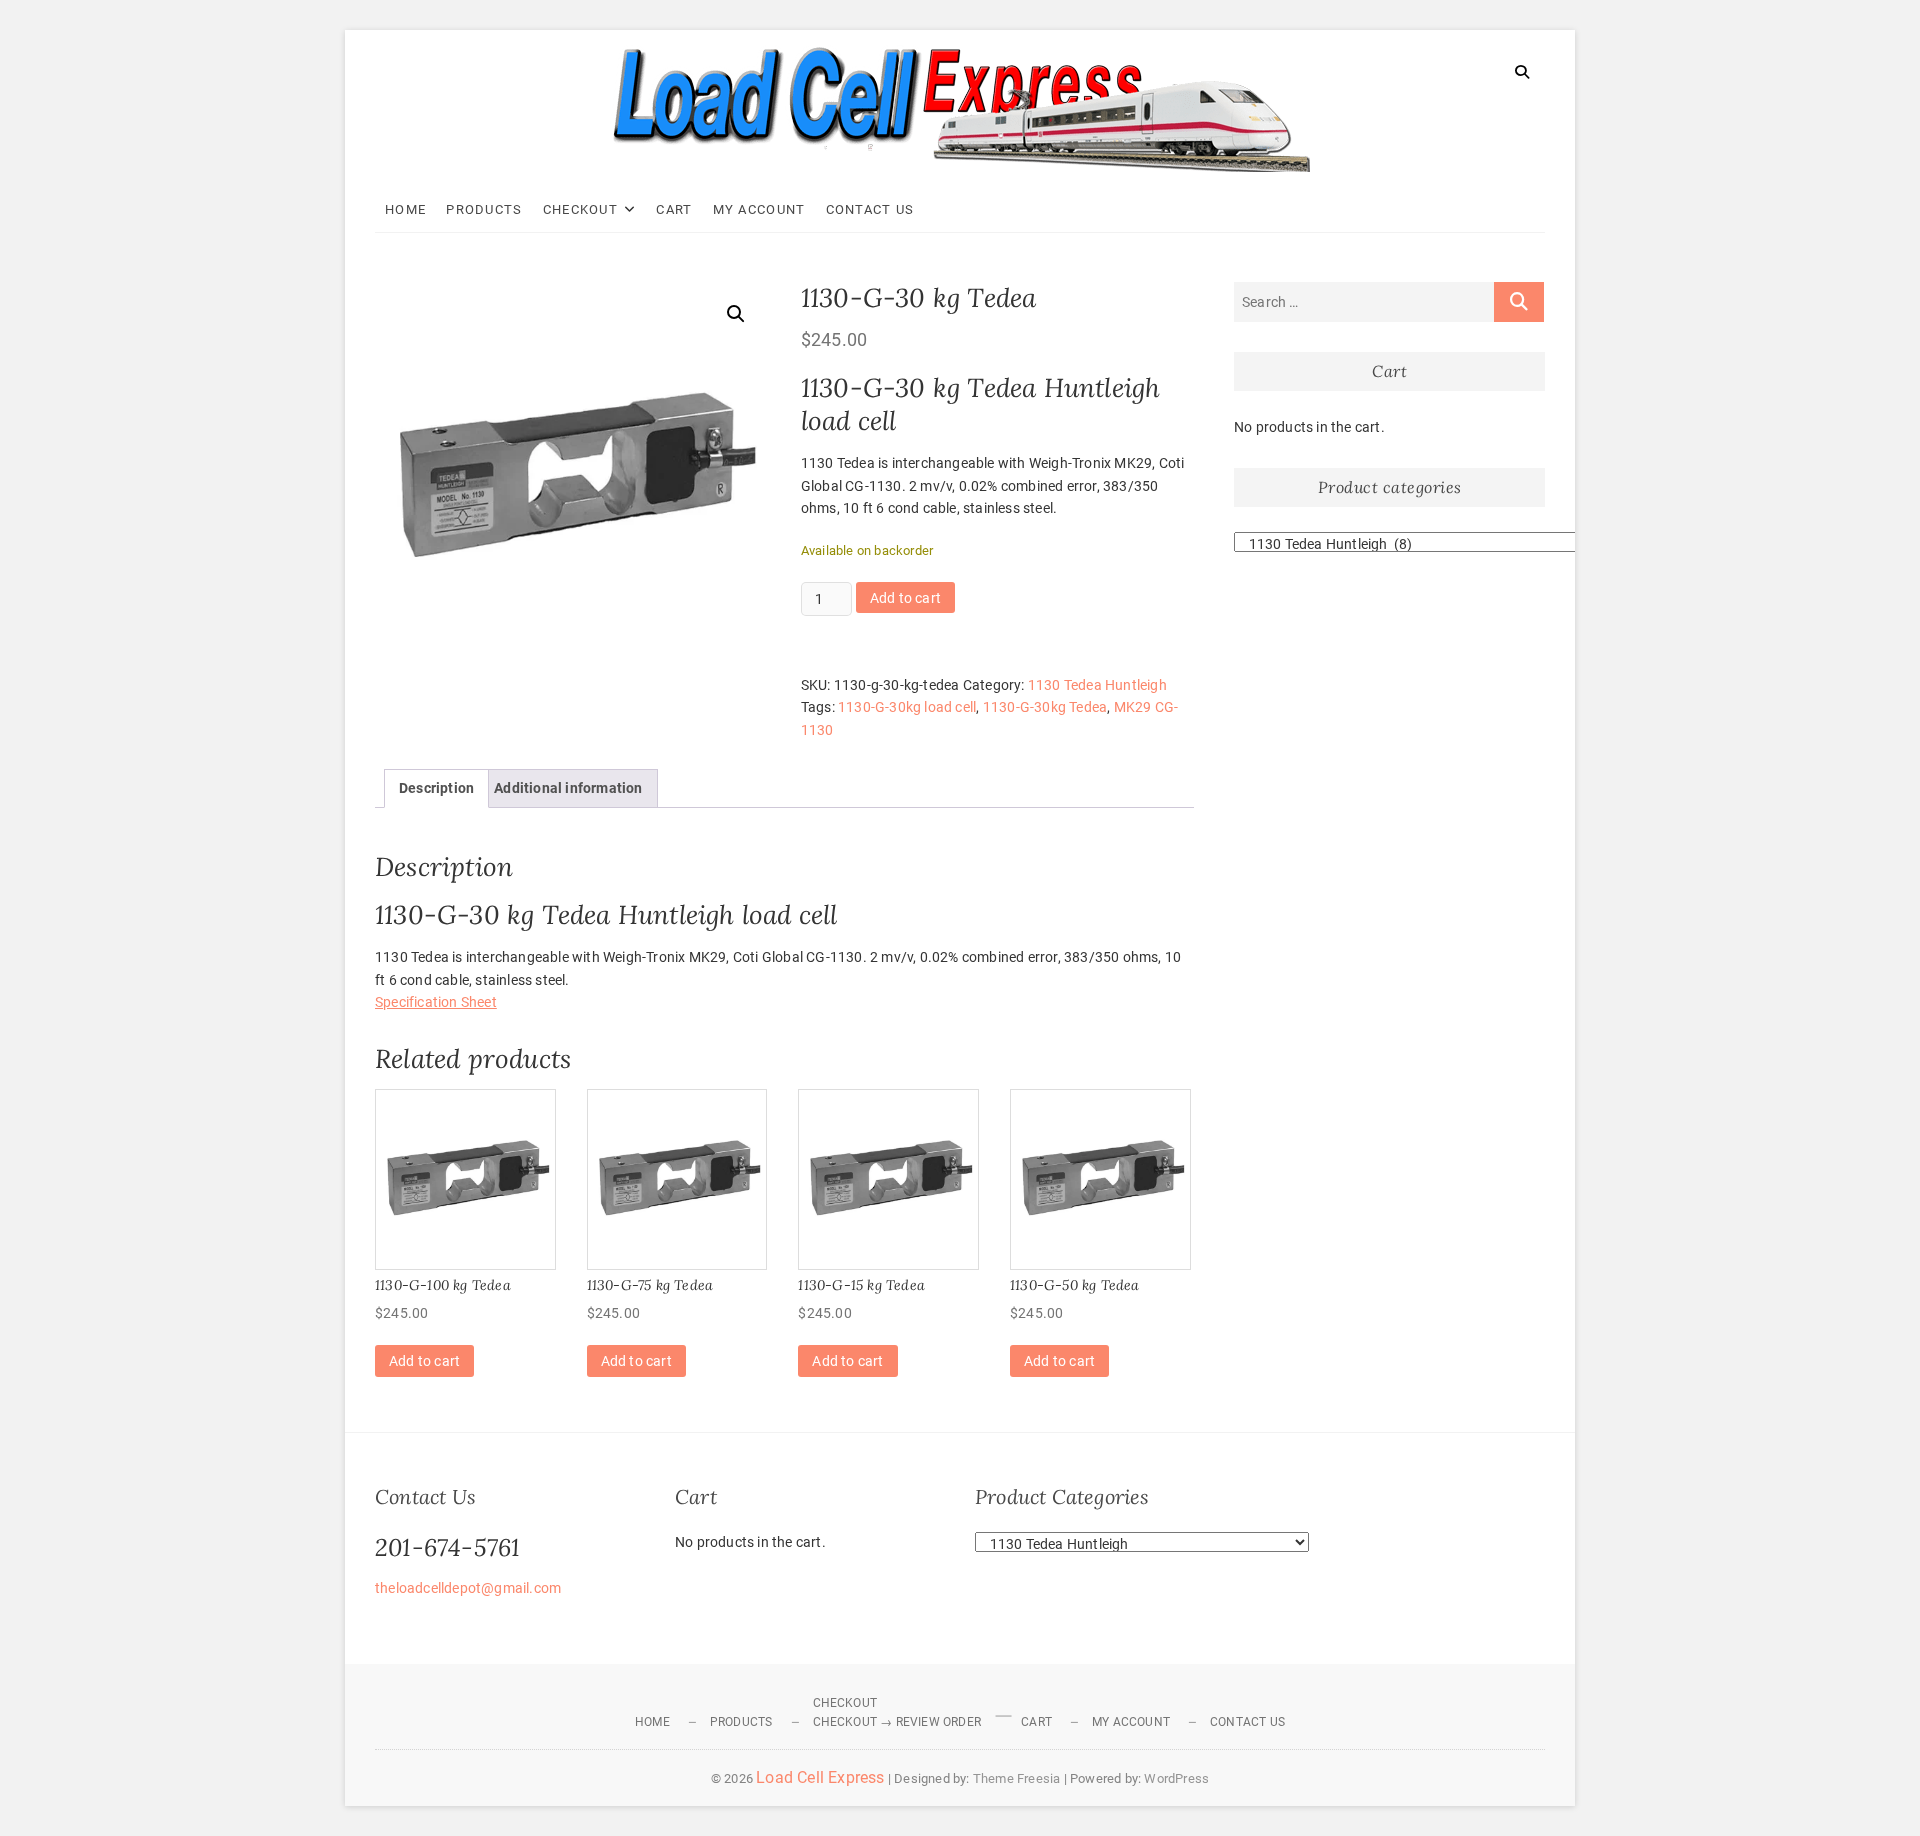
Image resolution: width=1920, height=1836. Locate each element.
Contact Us (870, 209)
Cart (674, 209)
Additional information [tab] (568, 788)
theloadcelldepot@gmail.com (468, 1588)
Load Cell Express (820, 1777)
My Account (759, 209)
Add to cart (905, 598)
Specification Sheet (436, 1002)
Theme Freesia (1017, 1778)
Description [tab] (436, 788)
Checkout (580, 209)
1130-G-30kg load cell (907, 707)
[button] (736, 314)
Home (405, 209)
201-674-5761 (447, 1547)
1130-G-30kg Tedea (1045, 707)
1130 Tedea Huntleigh (1097, 685)
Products (484, 209)
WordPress (1176, 1778)
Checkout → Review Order (897, 1722)
